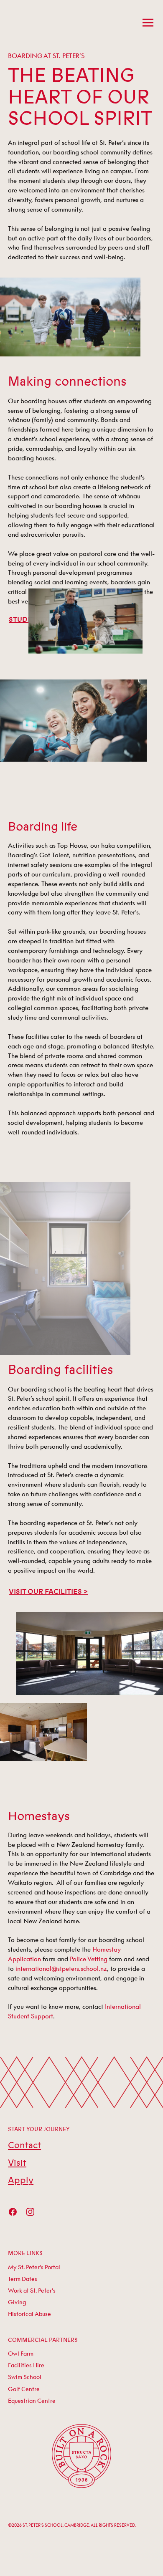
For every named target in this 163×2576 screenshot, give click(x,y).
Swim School (25, 2377)
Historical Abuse (29, 2314)
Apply (21, 2181)
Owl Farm (21, 2354)
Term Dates (23, 2279)
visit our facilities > (48, 1592)
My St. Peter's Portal (34, 2267)
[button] (146, 22)
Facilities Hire (26, 2365)
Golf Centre (24, 2389)
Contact (24, 2145)
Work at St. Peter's (32, 2291)
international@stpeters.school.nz (61, 1968)
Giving (17, 2302)
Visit (17, 2163)
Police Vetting (89, 1959)
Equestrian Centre (32, 2401)
